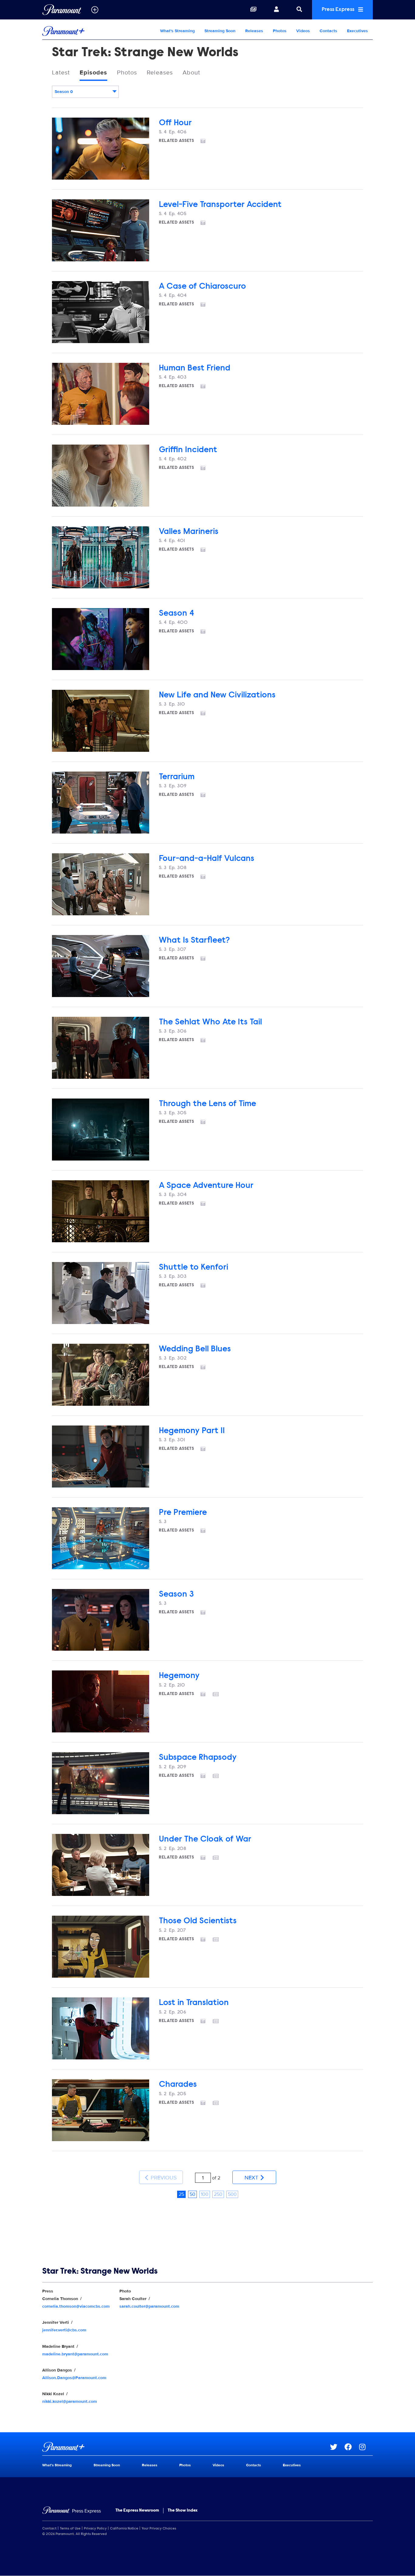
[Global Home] (62, 10)
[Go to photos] (207, 141)
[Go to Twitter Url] (337, 2447)
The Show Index (183, 2511)
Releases (254, 31)
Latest (61, 73)
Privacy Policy (95, 2529)
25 (181, 2194)
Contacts (328, 31)
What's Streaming (177, 31)
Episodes (93, 73)
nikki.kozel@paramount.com (70, 2401)
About (191, 73)
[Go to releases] (220, 1695)
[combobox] (85, 92)
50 (192, 2194)
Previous (163, 2178)
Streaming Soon (220, 31)
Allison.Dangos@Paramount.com (74, 2378)
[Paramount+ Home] (81, 31)
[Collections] (253, 10)
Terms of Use (70, 2529)
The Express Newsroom (137, 2511)
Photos (280, 31)
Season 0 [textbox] (64, 92)
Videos (303, 31)
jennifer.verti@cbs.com (64, 2330)
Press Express (339, 10)
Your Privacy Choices (159, 2529)
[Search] (299, 10)
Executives (357, 31)
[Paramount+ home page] (186, 2447)
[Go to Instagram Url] (366, 2447)
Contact (49, 2529)
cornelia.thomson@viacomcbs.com (76, 2306)
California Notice (124, 2529)
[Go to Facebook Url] (352, 2447)
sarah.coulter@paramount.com (149, 2306)
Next (252, 2178)
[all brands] (95, 10)
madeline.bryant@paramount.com (75, 2354)
